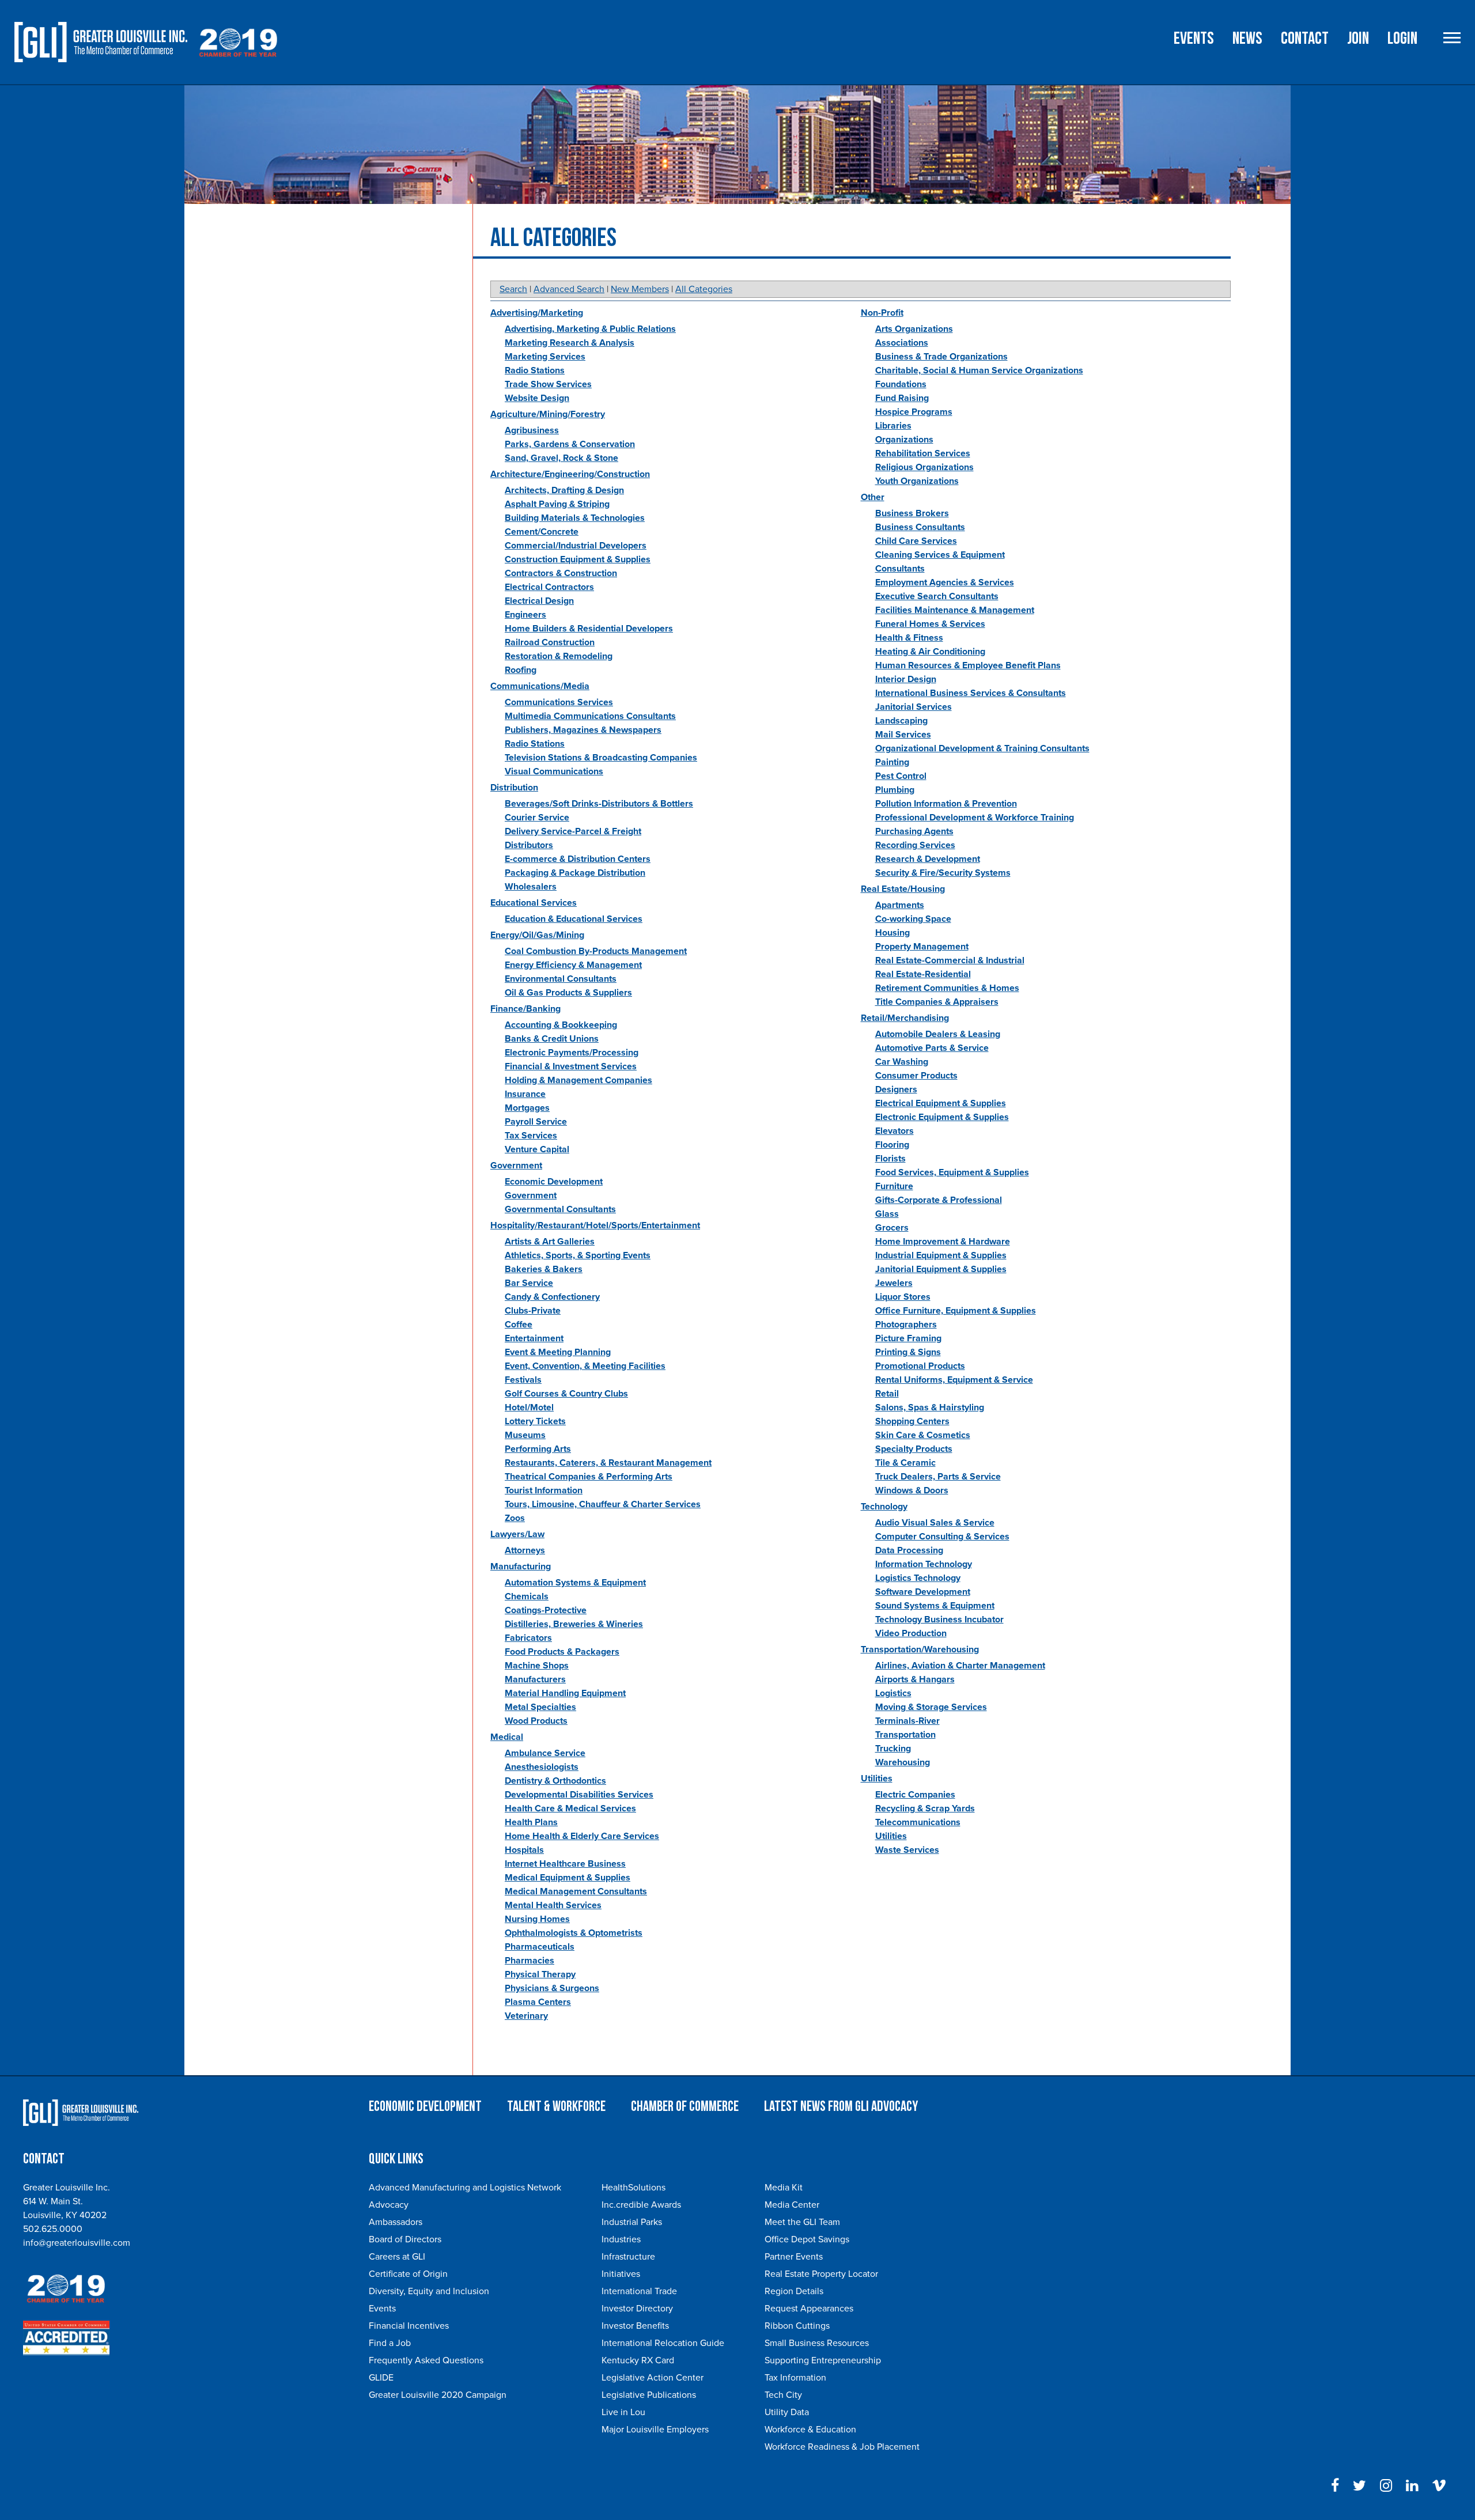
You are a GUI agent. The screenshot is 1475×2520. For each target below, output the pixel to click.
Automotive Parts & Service (932, 1048)
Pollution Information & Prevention (946, 804)
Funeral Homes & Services (930, 624)
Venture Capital (537, 1149)
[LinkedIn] (1412, 2486)
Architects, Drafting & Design (564, 490)
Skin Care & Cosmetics (923, 1435)
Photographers (906, 1325)
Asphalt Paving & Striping (557, 504)
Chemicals (527, 1596)
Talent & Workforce (556, 2107)
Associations (902, 343)
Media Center (792, 2205)
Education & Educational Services (574, 919)
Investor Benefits (635, 2326)
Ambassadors (396, 2222)
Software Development (923, 1592)
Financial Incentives (409, 2326)
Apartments (900, 905)
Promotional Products (920, 1366)
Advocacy (389, 2205)
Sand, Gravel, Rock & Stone (561, 458)
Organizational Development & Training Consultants (982, 748)
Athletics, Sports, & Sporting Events (578, 1255)
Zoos (515, 1518)
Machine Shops (537, 1666)
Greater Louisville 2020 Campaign (438, 2395)
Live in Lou (623, 2412)
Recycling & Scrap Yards (925, 1808)
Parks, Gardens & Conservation (570, 444)
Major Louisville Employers (655, 2430)
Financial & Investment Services (571, 1066)
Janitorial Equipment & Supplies (941, 1269)
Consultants (900, 569)
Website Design (537, 398)
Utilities (877, 1779)
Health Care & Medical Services (570, 1808)
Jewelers (894, 1283)
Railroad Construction (550, 642)
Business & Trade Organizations (941, 357)
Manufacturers (535, 1679)
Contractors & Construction (561, 573)
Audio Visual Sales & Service (935, 1523)
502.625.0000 (53, 2229)
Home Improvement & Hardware (943, 1242)
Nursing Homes (537, 1919)
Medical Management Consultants (576, 1891)
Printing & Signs (908, 1352)
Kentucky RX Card (638, 2360)
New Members (640, 289)
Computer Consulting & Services (942, 1537)
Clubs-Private (533, 1311)
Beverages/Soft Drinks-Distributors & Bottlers (599, 804)
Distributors (529, 845)
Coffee (519, 1325)
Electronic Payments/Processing (572, 1053)
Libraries (893, 426)
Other (873, 497)
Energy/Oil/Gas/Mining (537, 935)
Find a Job (390, 2343)
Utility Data (787, 2412)
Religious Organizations (924, 467)
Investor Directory (637, 2309)
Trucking (893, 1749)
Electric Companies (915, 1795)
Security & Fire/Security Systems (943, 873)
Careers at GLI (397, 2257)
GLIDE (381, 2378)
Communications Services (559, 702)
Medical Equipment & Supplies (568, 1878)
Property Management (922, 947)
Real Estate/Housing (903, 889)
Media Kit (784, 2188)
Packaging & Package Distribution (575, 873)
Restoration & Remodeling (559, 656)
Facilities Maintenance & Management (955, 610)
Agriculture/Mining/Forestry (548, 414)
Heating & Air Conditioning (930, 652)
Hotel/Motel (529, 1407)
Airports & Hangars (915, 1679)
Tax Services (531, 1136)
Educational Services (534, 903)
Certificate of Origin (408, 2274)
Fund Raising (902, 398)
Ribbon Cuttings (797, 2326)
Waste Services (907, 1850)
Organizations (904, 440)
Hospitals (524, 1850)
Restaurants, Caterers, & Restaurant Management (608, 1463)
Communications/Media (540, 686)
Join (1358, 39)
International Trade (639, 2291)
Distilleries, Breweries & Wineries (574, 1624)
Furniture (894, 1186)
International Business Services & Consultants (971, 693)
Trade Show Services (548, 384)
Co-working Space (913, 919)
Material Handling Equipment (565, 1693)
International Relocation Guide (663, 2343)
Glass (887, 1214)
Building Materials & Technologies (575, 518)
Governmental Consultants (560, 1209)
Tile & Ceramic (905, 1463)
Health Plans (531, 1822)
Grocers (892, 1228)
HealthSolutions (634, 2188)
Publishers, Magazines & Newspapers (583, 730)
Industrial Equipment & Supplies (941, 1255)
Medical (507, 1737)
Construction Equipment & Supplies (578, 559)
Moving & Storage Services (931, 1707)
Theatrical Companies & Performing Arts (589, 1477)
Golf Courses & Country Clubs (566, 1394)
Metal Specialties (540, 1707)
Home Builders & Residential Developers (589, 629)
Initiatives (621, 2274)
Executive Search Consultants (937, 596)
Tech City (783, 2395)
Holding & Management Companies (578, 1080)
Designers (896, 1089)
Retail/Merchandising (905, 1018)
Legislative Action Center (653, 2378)
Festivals (523, 1380)
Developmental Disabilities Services (579, 1795)
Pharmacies (530, 1961)
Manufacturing (521, 1567)
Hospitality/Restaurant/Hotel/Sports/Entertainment (595, 1225)
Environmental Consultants (561, 979)
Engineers (525, 615)
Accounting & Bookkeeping (561, 1025)
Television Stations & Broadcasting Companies (601, 758)
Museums (525, 1435)
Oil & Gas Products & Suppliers (568, 993)
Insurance (525, 1094)
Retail (887, 1394)
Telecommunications (918, 1822)
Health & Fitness (909, 638)
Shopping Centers (912, 1421)
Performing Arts (538, 1449)
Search (513, 289)
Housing (892, 933)
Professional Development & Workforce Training (975, 818)
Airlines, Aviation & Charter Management (960, 1666)
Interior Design (906, 679)
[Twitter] (1359, 2486)
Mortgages (527, 1108)
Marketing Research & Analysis (570, 343)
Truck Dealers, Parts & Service (938, 1477)
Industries (621, 2239)
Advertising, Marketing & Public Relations (590, 329)
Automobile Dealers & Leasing (938, 1034)
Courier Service (537, 818)
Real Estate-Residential (923, 974)
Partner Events (794, 2257)
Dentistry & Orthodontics (555, 1781)
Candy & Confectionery (552, 1297)
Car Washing (902, 1062)
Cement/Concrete (542, 532)
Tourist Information (544, 1490)
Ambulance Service (545, 1753)
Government (516, 1166)
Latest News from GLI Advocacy (841, 2107)
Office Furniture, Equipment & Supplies (956, 1311)
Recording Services (915, 845)
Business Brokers (912, 513)
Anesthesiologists (542, 1767)
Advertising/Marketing (537, 313)
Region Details (794, 2291)
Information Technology (924, 1564)
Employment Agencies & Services (945, 582)
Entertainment (534, 1338)
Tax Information (795, 2378)
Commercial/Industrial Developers (576, 546)
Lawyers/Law (517, 1534)
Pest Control (901, 776)
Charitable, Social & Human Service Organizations (979, 370)
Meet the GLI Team (802, 2222)
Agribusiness (532, 430)
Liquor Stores (903, 1297)
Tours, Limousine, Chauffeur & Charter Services (603, 1504)
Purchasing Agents (914, 831)
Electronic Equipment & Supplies (942, 1117)
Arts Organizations (914, 329)
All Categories (704, 289)
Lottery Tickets (535, 1421)
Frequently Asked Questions (426, 2360)
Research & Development (928, 859)
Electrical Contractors (549, 587)
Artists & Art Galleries (550, 1242)
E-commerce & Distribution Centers (578, 859)
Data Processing (909, 1550)
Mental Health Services (553, 1905)
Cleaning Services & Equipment (940, 555)
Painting (892, 762)
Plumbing (895, 790)
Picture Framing (908, 1338)
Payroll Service (536, 1122)
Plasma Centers (538, 2002)
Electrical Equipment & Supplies (941, 1103)
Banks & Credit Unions (552, 1039)
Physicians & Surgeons (552, 1988)
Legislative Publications (649, 2395)
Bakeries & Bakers (544, 1269)
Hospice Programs (914, 412)
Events (1194, 39)
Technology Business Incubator (939, 1620)
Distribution (514, 788)
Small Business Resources (817, 2343)
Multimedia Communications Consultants (590, 716)
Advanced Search (569, 289)
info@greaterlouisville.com (77, 2243)
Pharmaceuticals (540, 1947)
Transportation (905, 1735)
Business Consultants (920, 527)
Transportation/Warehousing (920, 1649)
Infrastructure (628, 2257)
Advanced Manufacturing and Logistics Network (465, 2188)
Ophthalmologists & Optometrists (574, 1933)
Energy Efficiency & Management (573, 965)
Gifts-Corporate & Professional (939, 1200)
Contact (1305, 39)
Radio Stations (535, 370)
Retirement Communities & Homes (947, 988)
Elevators (895, 1131)
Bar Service (529, 1283)
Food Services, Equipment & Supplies (952, 1172)
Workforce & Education (810, 2430)
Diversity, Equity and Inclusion (429, 2291)
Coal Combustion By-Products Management (596, 951)
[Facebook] (1335, 2486)
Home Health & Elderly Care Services (582, 1836)
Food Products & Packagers (562, 1652)
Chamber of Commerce (685, 2107)
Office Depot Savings (807, 2239)
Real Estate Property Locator (821, 2274)
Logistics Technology (918, 1578)
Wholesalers (531, 887)
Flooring (892, 1145)
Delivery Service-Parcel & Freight (573, 831)
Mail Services (903, 735)
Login (1402, 39)
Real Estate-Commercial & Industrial (950, 960)
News (1247, 39)
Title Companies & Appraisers (937, 1002)
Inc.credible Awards (641, 2205)
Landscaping (901, 721)
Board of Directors (405, 2239)
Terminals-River (907, 1721)
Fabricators (528, 1638)
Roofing (521, 670)
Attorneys (525, 1550)
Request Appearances (809, 2309)
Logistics (893, 1693)
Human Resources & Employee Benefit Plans (968, 665)
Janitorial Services (914, 707)
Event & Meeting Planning (558, 1352)
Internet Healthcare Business (565, 1864)
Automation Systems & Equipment (575, 1583)
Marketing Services (545, 357)
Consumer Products (916, 1076)
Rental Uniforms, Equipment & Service (954, 1380)
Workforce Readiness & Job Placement (842, 2447)
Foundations (901, 384)
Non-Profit (882, 313)
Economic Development (554, 1182)
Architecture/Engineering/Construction (570, 474)
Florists (890, 1159)
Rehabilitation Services (923, 453)
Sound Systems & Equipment (935, 1606)
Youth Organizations (917, 481)
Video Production (911, 1633)
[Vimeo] (1439, 2486)
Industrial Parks (632, 2222)
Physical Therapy (540, 1974)
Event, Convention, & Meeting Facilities (585, 1366)
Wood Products (536, 1721)
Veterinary (526, 2016)
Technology (884, 1507)
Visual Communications (554, 771)
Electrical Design (539, 601)
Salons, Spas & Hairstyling (930, 1407)
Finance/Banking (525, 1009)
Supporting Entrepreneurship (823, 2360)
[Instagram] (1386, 2486)
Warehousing (903, 1762)
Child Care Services (916, 541)
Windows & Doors (912, 1490)
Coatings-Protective (546, 1610)
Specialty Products (914, 1449)
